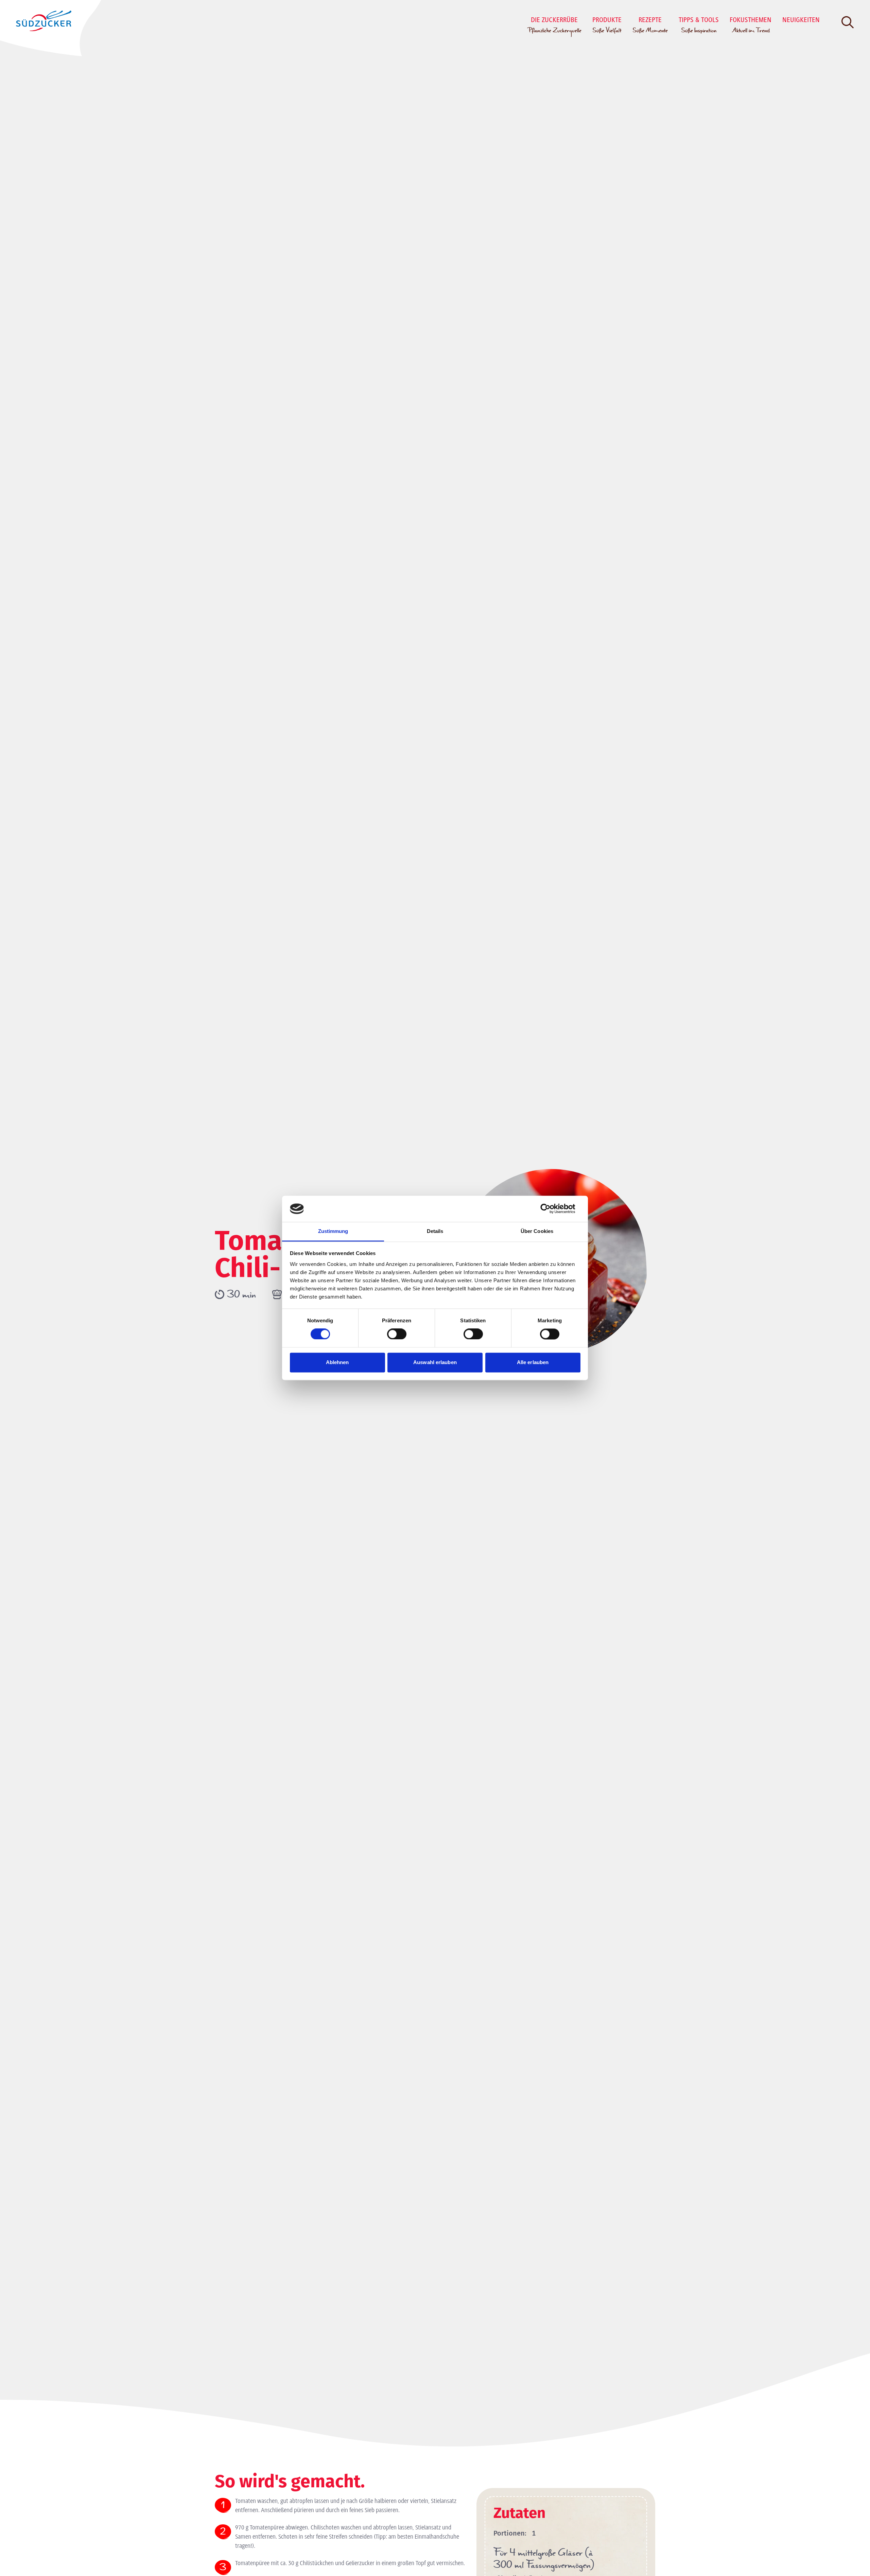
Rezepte (650, 26)
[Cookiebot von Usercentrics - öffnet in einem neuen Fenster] (551, 1209)
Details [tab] (435, 1231)
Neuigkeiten (801, 20)
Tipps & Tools (699, 26)
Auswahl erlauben (435, 1362)
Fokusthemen (751, 26)
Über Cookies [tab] (537, 1231)
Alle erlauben (533, 1362)
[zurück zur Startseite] (42, 21)
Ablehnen (337, 1362)
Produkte (607, 26)
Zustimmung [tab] (333, 1231)
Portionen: (510, 2533)
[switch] (397, 1334)
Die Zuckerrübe (554, 26)
